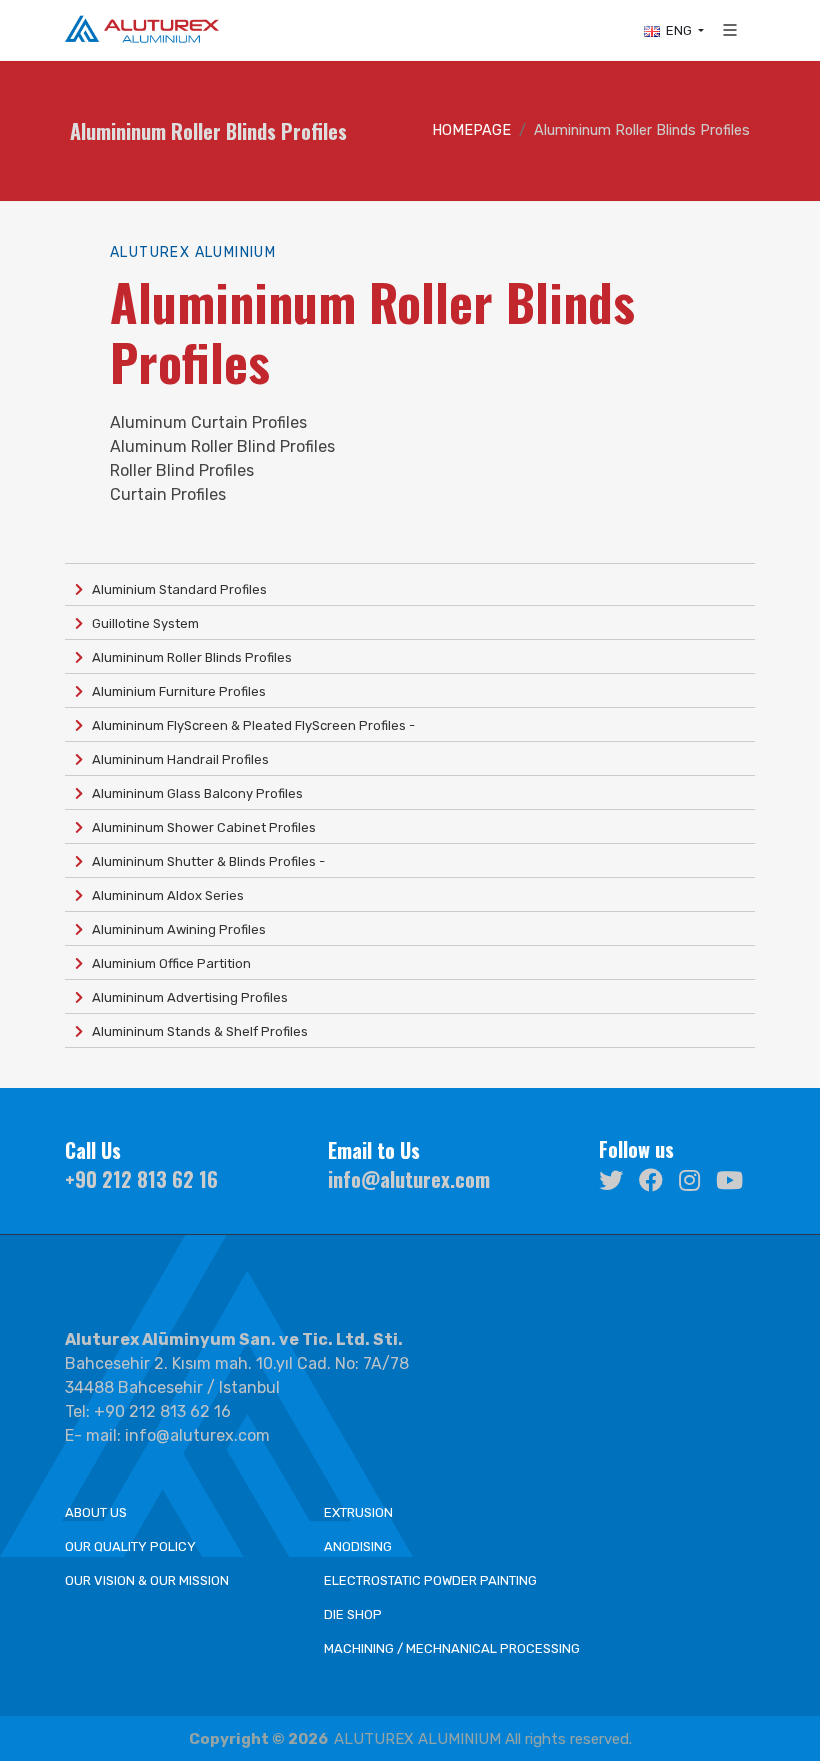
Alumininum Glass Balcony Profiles (193, 793)
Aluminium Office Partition (167, 963)
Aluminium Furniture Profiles (174, 691)
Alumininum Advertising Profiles (185, 997)
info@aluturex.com (409, 1179)
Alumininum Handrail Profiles (176, 759)
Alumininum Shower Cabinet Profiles (199, 827)
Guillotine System (141, 623)
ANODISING (358, 1546)
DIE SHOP (353, 1614)
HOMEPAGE (471, 130)
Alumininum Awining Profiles (174, 929)
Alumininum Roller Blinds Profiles (187, 657)
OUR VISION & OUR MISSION (147, 1580)
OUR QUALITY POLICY (130, 1546)
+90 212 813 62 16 (141, 1179)
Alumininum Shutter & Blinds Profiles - (204, 861)
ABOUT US (96, 1512)
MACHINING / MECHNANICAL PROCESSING (452, 1648)
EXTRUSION (358, 1512)
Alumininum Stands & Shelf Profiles (195, 1031)
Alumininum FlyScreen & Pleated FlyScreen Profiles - (249, 725)
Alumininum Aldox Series (163, 895)
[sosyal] (611, 1178)
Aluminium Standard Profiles (175, 589)
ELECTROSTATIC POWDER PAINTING (430, 1580)
